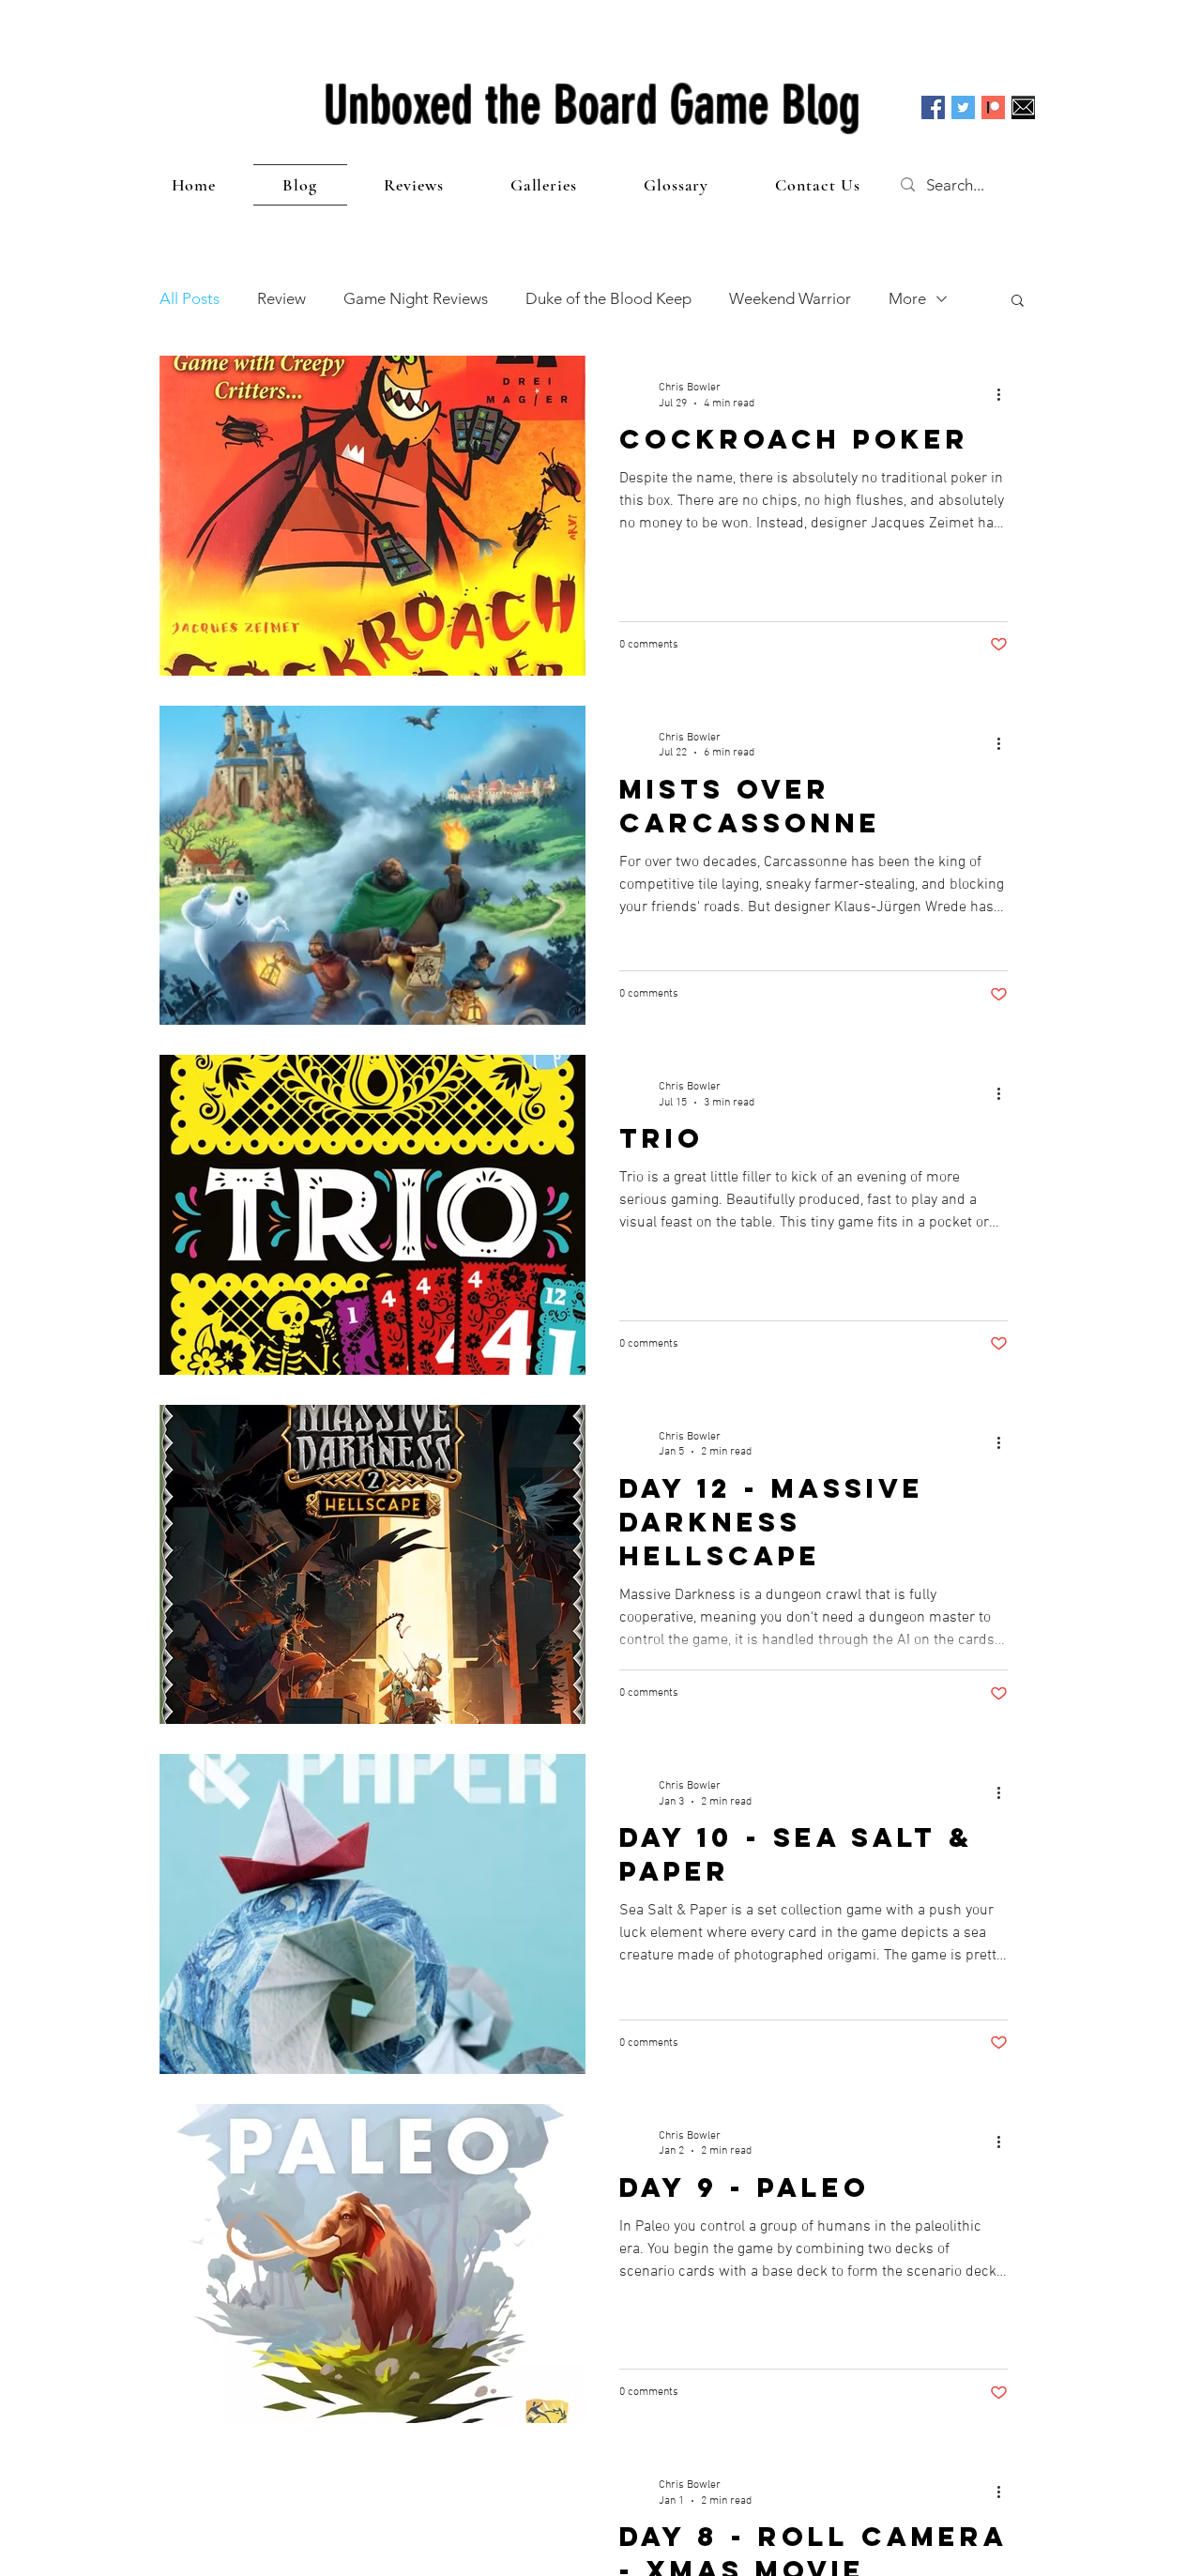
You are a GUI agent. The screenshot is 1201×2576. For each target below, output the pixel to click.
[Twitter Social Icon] (963, 107)
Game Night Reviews (416, 298)
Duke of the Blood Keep (608, 298)
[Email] (1023, 107)
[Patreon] (993, 107)
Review (281, 298)
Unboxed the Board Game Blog (592, 105)
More (907, 298)
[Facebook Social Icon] (933, 107)
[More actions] (1005, 394)
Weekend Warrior (790, 298)
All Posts (190, 298)
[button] (1018, 302)
